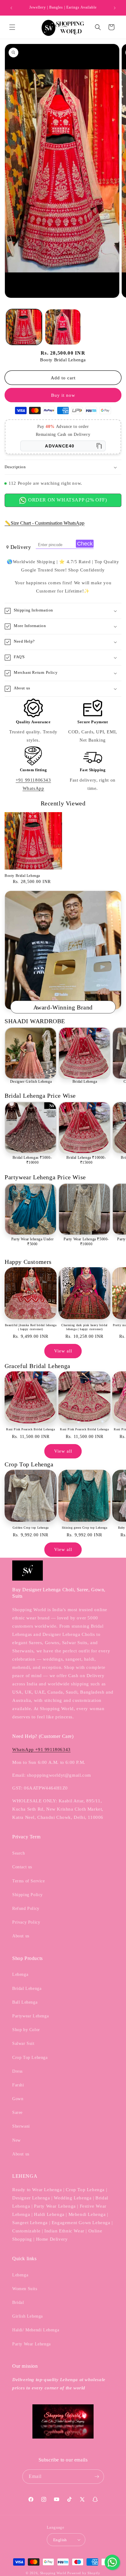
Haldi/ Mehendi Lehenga (36, 2330)
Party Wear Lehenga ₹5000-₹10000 (86, 1242)
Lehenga (20, 1974)
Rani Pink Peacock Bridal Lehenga (30, 1429)
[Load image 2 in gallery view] (63, 327)
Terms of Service (29, 1881)
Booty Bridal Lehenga (22, 876)
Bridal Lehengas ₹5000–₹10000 (32, 1160)
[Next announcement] (115, 8)
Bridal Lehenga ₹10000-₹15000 (86, 1160)
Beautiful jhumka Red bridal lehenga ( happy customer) (31, 1327)
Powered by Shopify (84, 2573)
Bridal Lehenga (85, 1082)
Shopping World (53, 2573)
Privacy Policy (26, 1922)
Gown (18, 2099)
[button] (12, 27)
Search (19, 1853)
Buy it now (63, 395)
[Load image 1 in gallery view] (24, 327)
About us (21, 1936)
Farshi (18, 2085)
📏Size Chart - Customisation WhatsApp (44, 523)
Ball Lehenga (25, 2002)
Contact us (22, 1867)
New (17, 2140)
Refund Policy (26, 1908)
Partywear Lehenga (30, 2016)
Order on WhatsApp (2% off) (67, 500)
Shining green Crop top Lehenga (85, 1528)
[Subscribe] (97, 2477)
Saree (17, 2113)
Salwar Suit (23, 2043)
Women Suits (25, 2289)
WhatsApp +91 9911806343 (41, 1750)
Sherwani (21, 2126)
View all (63, 1351)
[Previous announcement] (11, 8)
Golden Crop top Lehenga (31, 1528)
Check (85, 544)
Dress (17, 2071)
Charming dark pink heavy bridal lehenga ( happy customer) (84, 1327)
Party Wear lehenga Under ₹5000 (32, 1242)
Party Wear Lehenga (31, 2344)
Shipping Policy (28, 1895)
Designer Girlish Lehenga (31, 1082)
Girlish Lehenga (28, 2316)
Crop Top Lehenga (30, 2058)
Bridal (18, 2302)
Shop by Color (26, 2030)
